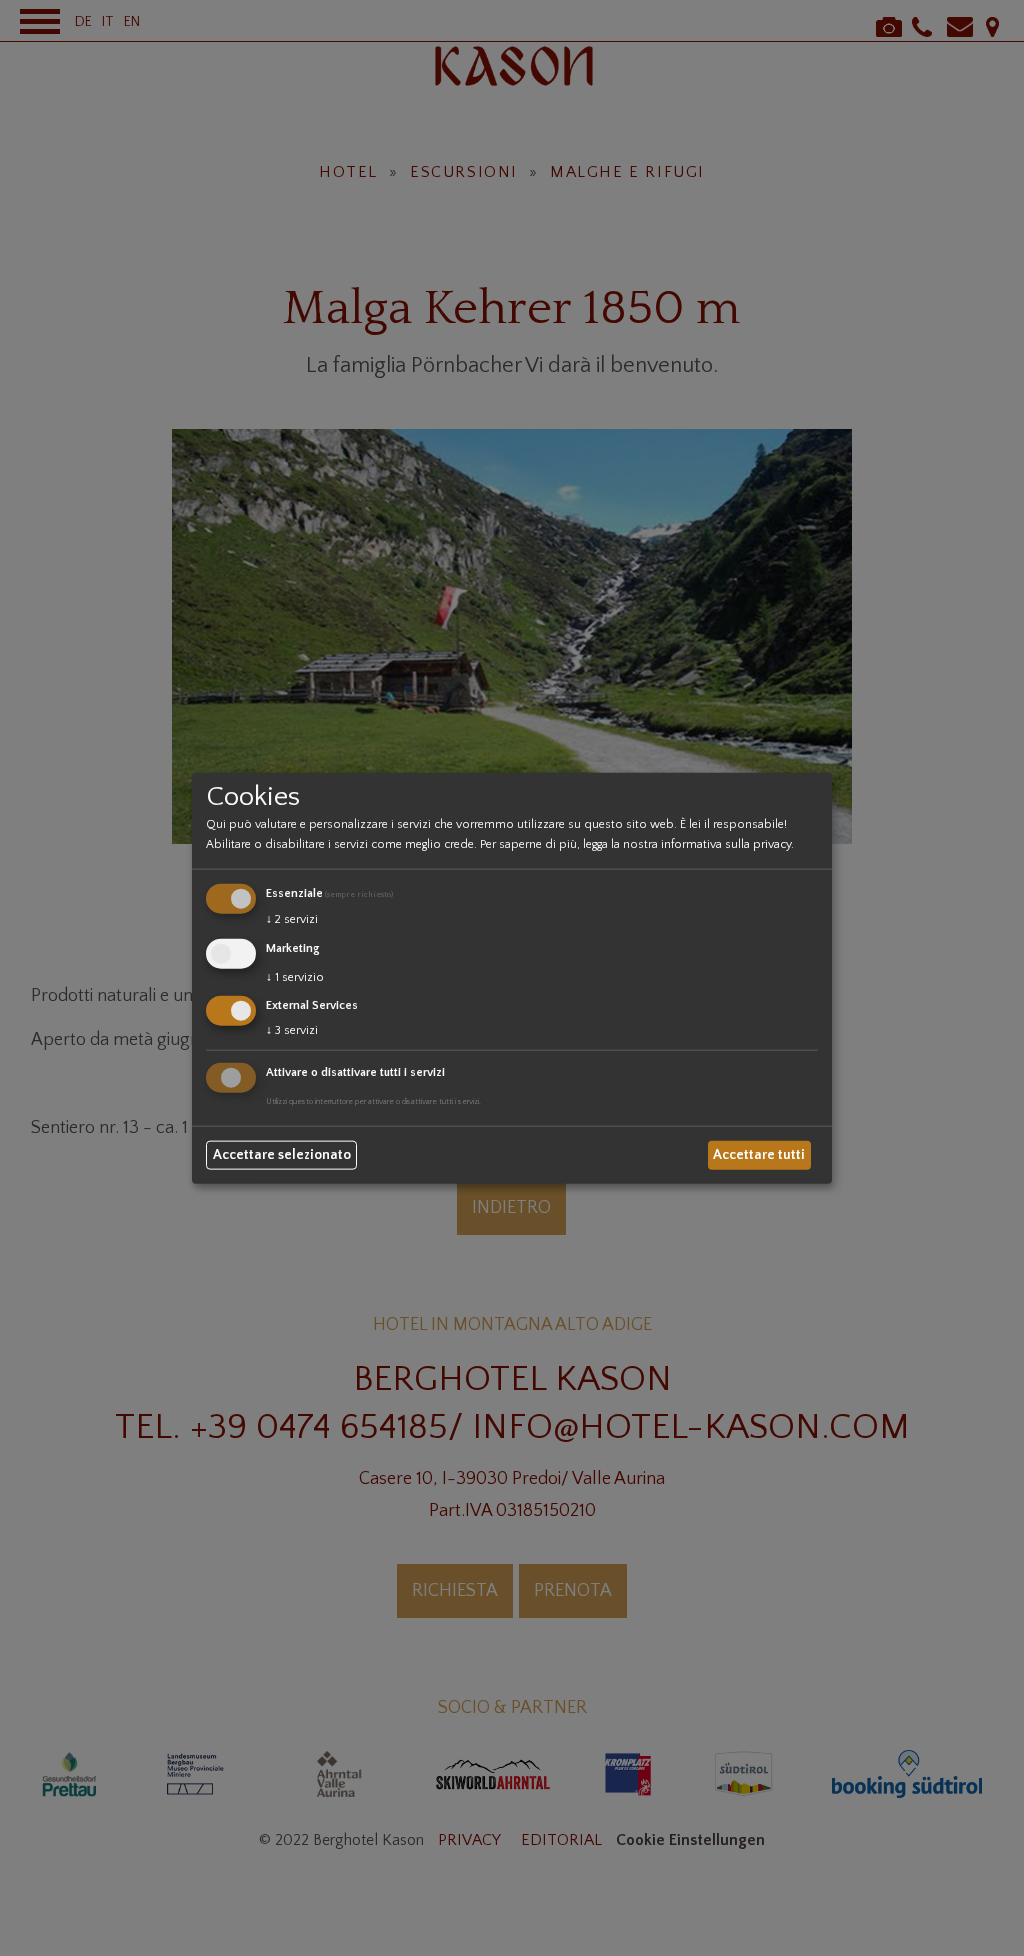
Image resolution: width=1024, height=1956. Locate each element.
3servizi (292, 1030)
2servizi (292, 919)
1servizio (295, 976)
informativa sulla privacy (726, 844)
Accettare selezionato (282, 1155)
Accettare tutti (759, 1155)
